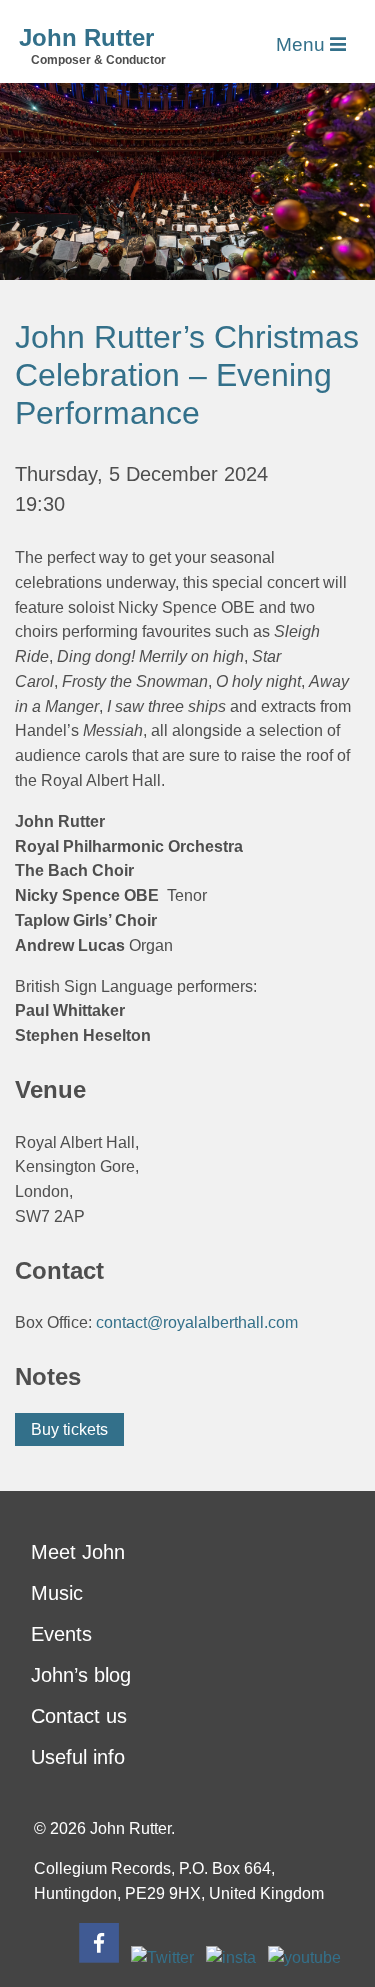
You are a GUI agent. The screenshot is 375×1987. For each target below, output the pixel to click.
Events (61, 1634)
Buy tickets (69, 1429)
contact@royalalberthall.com (197, 1322)
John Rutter (86, 37)
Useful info (78, 1757)
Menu (303, 44)
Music (57, 1593)
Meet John (78, 1552)
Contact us (79, 1716)
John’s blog (81, 1675)
